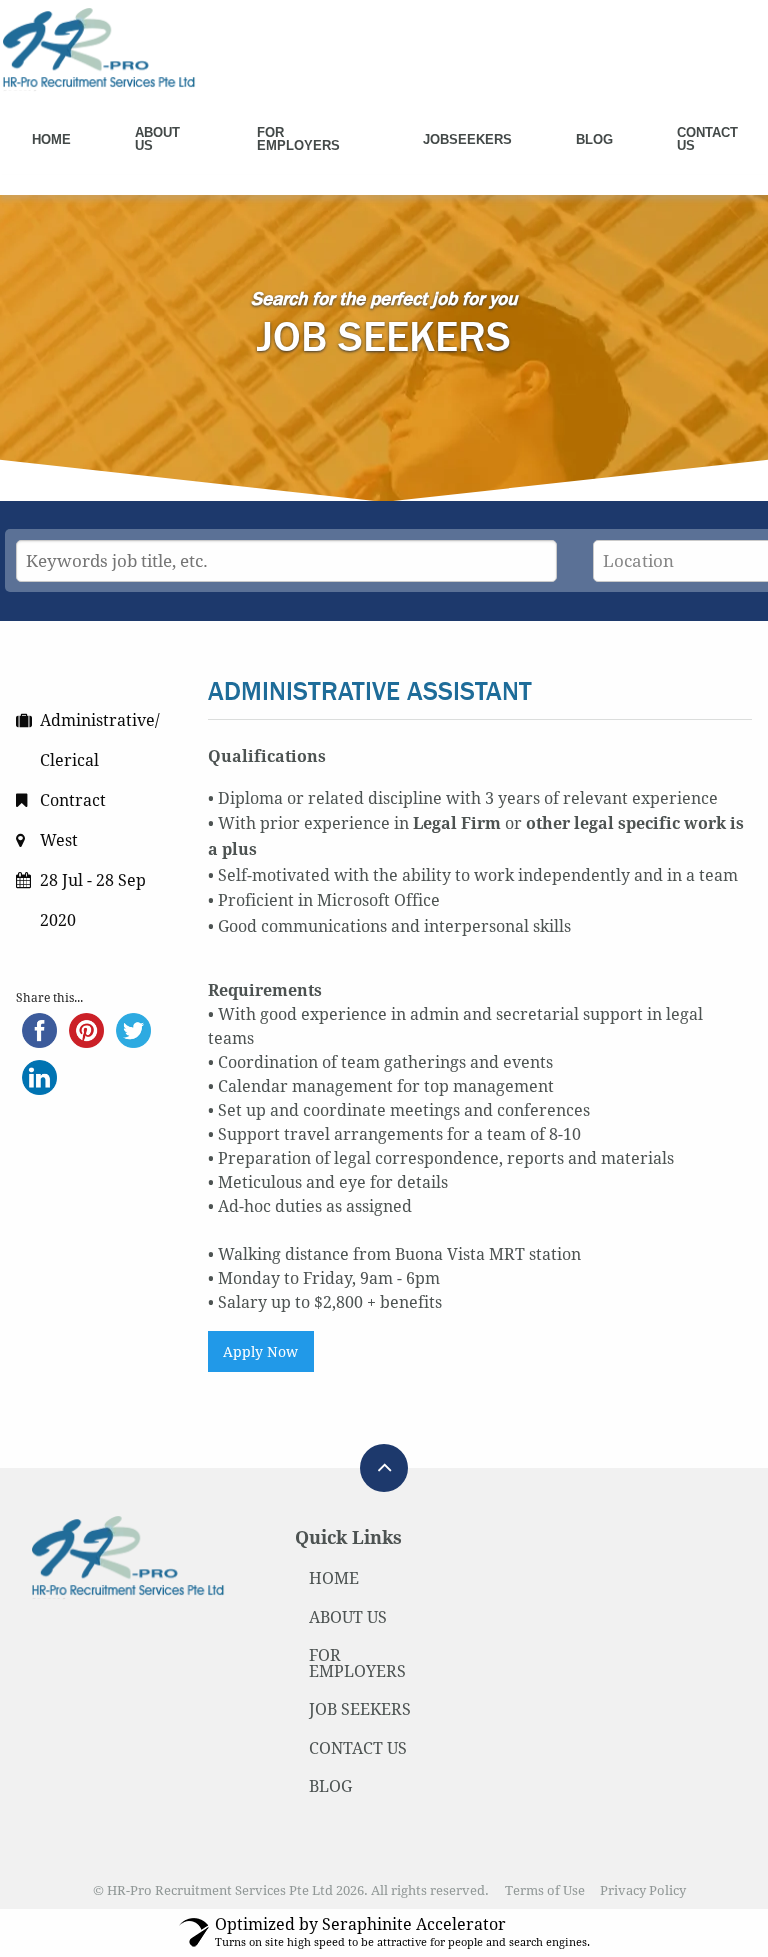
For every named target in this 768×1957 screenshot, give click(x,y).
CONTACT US (358, 1748)
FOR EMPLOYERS (357, 1663)
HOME (334, 1578)
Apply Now (260, 1352)
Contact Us (707, 139)
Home (51, 139)
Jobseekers (467, 139)
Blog (594, 139)
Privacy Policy (643, 1890)
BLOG (330, 1786)
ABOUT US (348, 1617)
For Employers (298, 139)
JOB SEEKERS (360, 1709)
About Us (157, 139)
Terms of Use (545, 1890)
